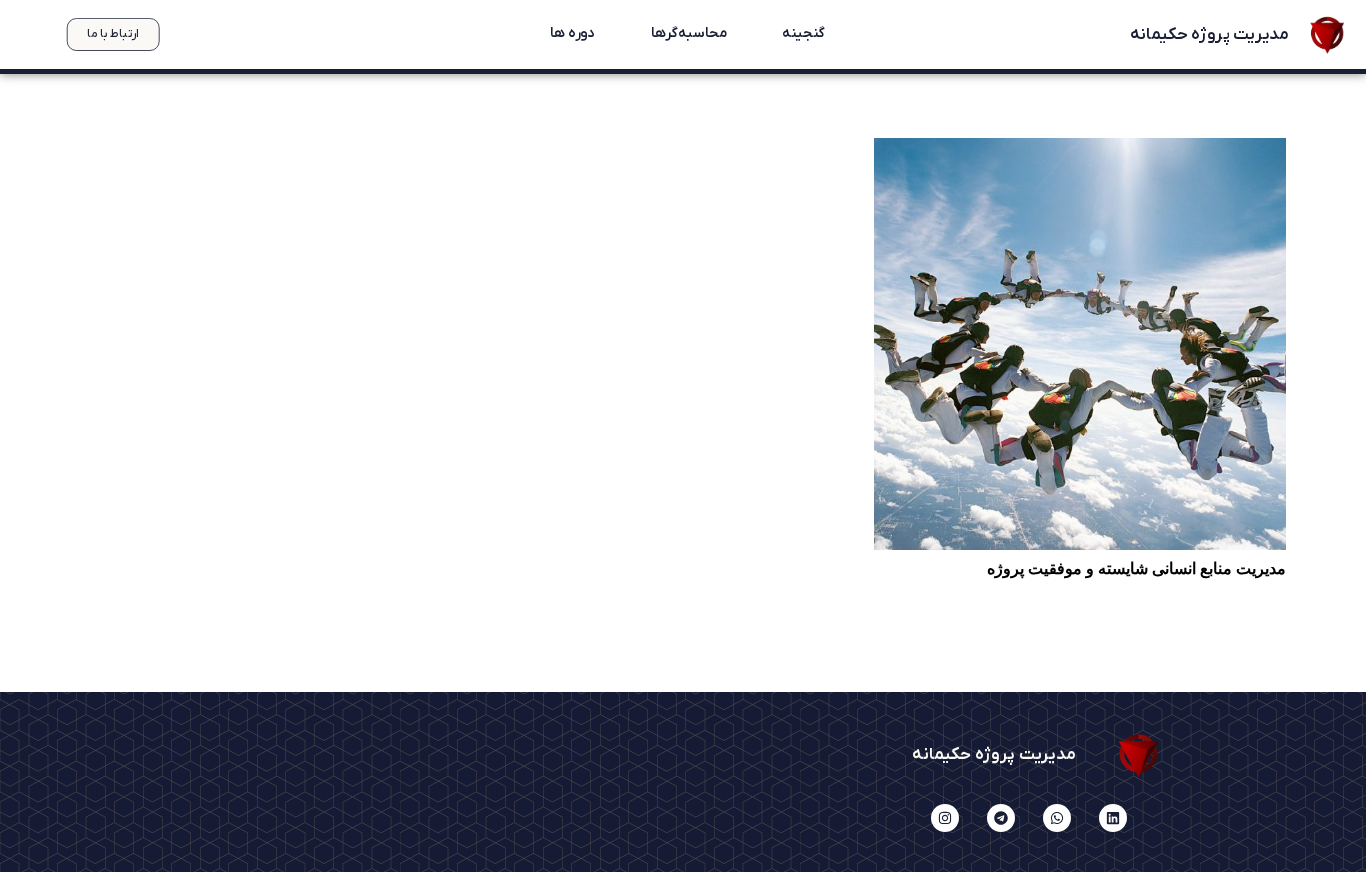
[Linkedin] (1113, 818)
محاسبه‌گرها (688, 34)
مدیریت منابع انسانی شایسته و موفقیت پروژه (1136, 568)
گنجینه (803, 34)
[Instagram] (945, 818)
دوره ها (572, 34)
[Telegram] (1001, 818)
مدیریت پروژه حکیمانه (1208, 35)
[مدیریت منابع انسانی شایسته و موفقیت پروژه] (1080, 344)
